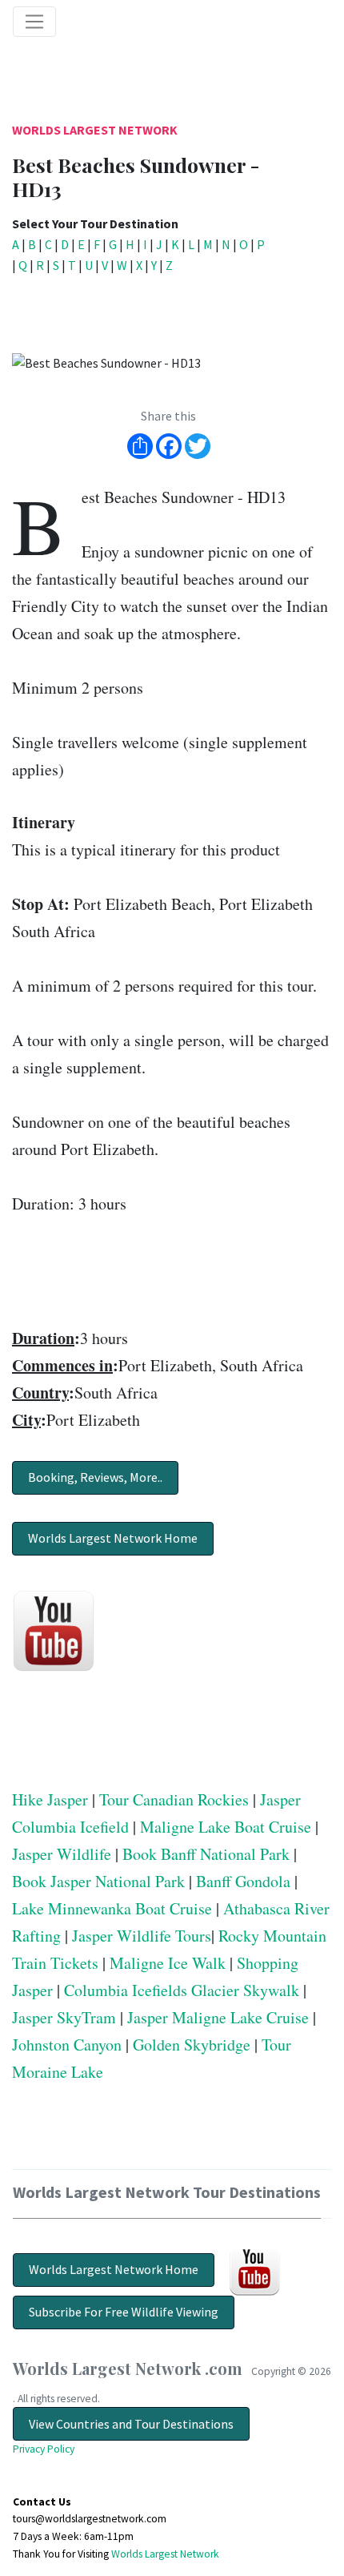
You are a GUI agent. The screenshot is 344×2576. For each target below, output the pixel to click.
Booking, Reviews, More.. (95, 1477)
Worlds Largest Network (95, 130)
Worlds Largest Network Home (113, 1538)
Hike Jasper (50, 1799)
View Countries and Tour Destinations (131, 2424)
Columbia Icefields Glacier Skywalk (182, 1990)
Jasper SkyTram (64, 2017)
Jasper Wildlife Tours (142, 1936)
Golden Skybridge (192, 2045)
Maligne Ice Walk (168, 1963)
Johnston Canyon (67, 2045)
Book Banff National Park (206, 1854)
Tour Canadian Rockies (174, 1799)
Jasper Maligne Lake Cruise (218, 2017)
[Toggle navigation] (34, 22)
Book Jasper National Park (98, 1881)
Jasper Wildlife (62, 1854)
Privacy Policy (44, 2449)
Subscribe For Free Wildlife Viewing (124, 2312)
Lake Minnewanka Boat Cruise (112, 1908)
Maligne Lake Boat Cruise (226, 1827)
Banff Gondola (243, 1881)
